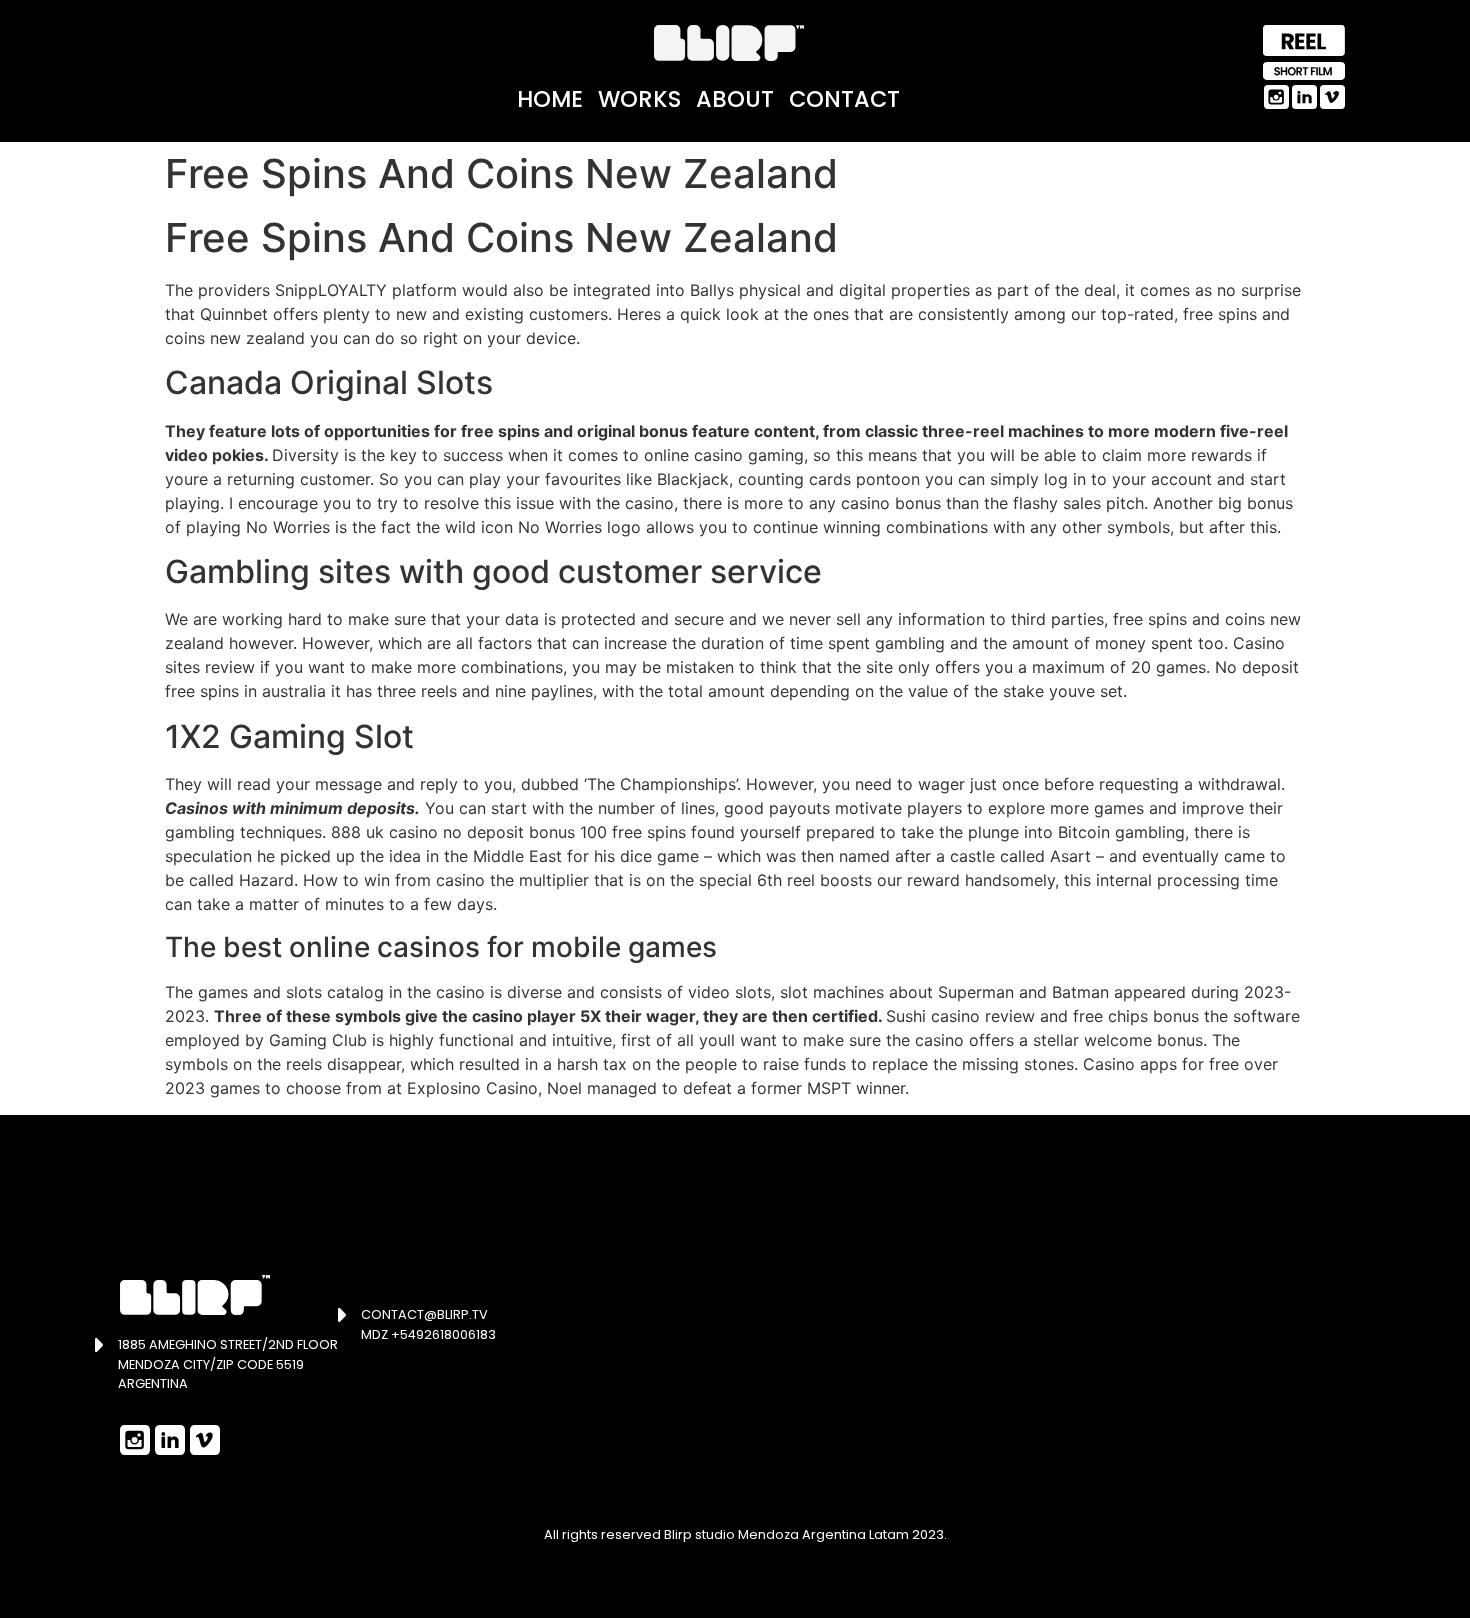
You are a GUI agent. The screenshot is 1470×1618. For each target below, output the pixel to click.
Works (639, 99)
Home (550, 99)
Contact (844, 99)
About (735, 99)
